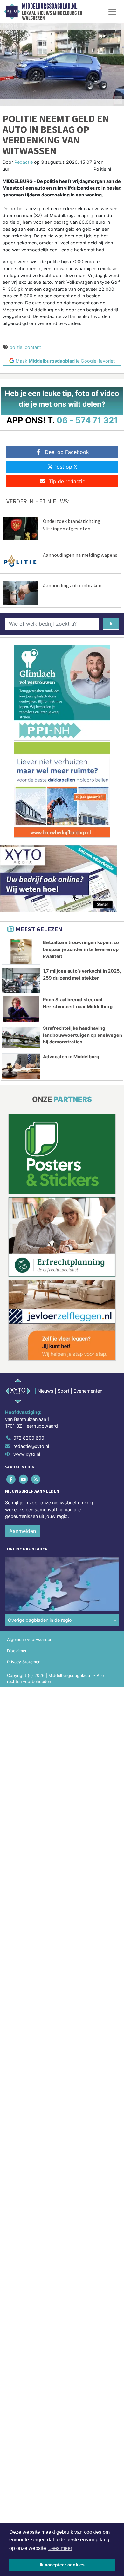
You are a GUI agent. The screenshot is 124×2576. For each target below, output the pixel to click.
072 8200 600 (29, 1438)
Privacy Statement (24, 1662)
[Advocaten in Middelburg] (21, 1066)
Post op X (65, 467)
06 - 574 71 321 (87, 420)
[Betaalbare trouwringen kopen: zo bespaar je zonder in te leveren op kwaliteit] (21, 952)
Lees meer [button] (60, 2548)
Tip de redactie (67, 481)
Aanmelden (23, 1531)
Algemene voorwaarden (30, 1639)
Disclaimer (17, 1651)
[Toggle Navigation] (112, 12)
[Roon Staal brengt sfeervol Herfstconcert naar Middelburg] (21, 1009)
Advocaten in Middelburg (71, 1057)
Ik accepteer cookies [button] (62, 2565)
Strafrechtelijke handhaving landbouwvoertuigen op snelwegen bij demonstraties (83, 1035)
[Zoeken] (111, 624)
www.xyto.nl (27, 1454)
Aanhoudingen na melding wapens (80, 555)
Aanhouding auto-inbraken (72, 585)
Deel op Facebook (67, 452)
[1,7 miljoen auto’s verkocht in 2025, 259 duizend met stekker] (21, 980)
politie (16, 347)
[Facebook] (11, 1479)
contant (33, 347)
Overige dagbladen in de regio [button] (40, 1620)
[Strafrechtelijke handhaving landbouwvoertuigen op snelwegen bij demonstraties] (21, 1038)
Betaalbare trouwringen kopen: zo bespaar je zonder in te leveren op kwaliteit (81, 949)
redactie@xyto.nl (31, 1446)
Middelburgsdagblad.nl (50, 6)
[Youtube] (24, 1479)
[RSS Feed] (36, 1479)
